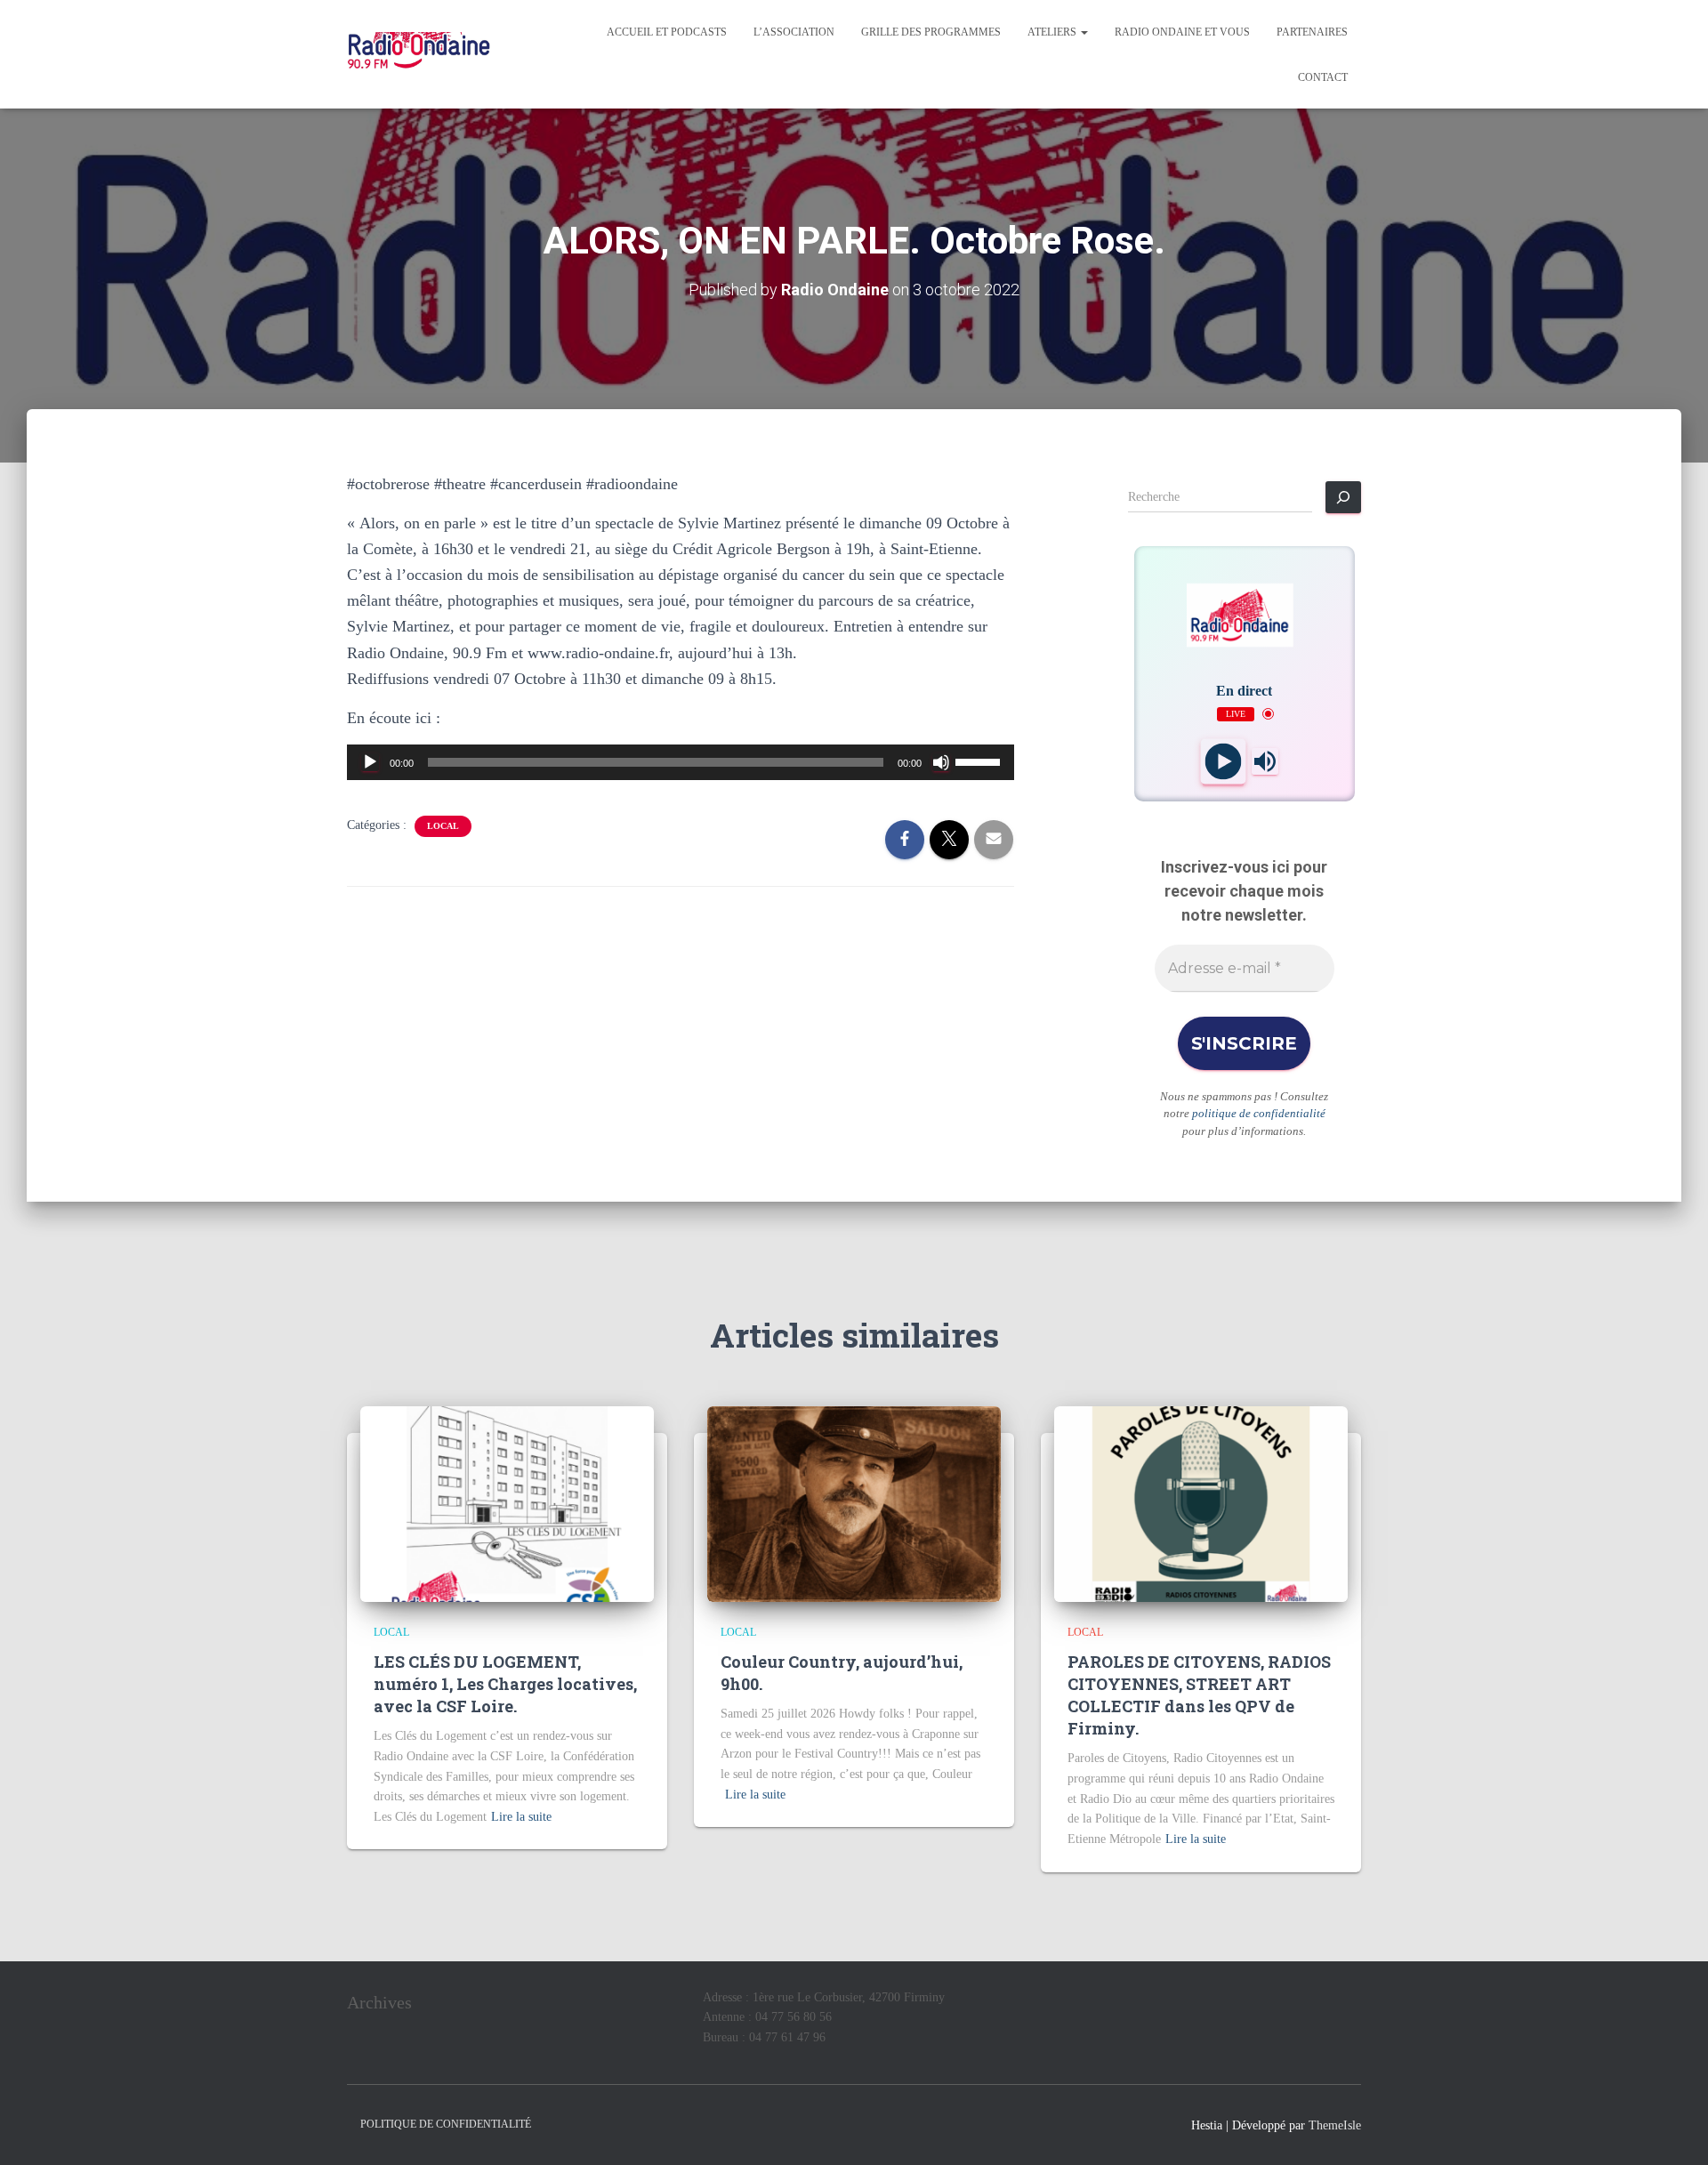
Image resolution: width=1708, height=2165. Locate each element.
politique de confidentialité (1259, 1113)
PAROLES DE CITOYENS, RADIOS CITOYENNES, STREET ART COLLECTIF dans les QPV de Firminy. (1199, 1695)
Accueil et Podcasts (667, 32)
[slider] (980, 761)
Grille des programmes (931, 32)
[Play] (1224, 761)
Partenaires (1312, 32)
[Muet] (941, 762)
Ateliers (1053, 32)
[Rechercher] (1343, 497)
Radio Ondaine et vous (1182, 32)
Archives (379, 2002)
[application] (681, 762)
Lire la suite (521, 1817)
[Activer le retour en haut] (1673, 2129)
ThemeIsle (1335, 2125)
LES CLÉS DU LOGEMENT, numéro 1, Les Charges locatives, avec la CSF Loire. (505, 1684)
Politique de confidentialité (446, 2124)
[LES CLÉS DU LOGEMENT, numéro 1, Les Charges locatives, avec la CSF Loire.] (507, 1503)
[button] (1084, 32)
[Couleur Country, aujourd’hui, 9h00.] (854, 1503)
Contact (1323, 77)
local (443, 826)
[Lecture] (370, 762)
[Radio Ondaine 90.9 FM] (419, 54)
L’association (794, 32)
